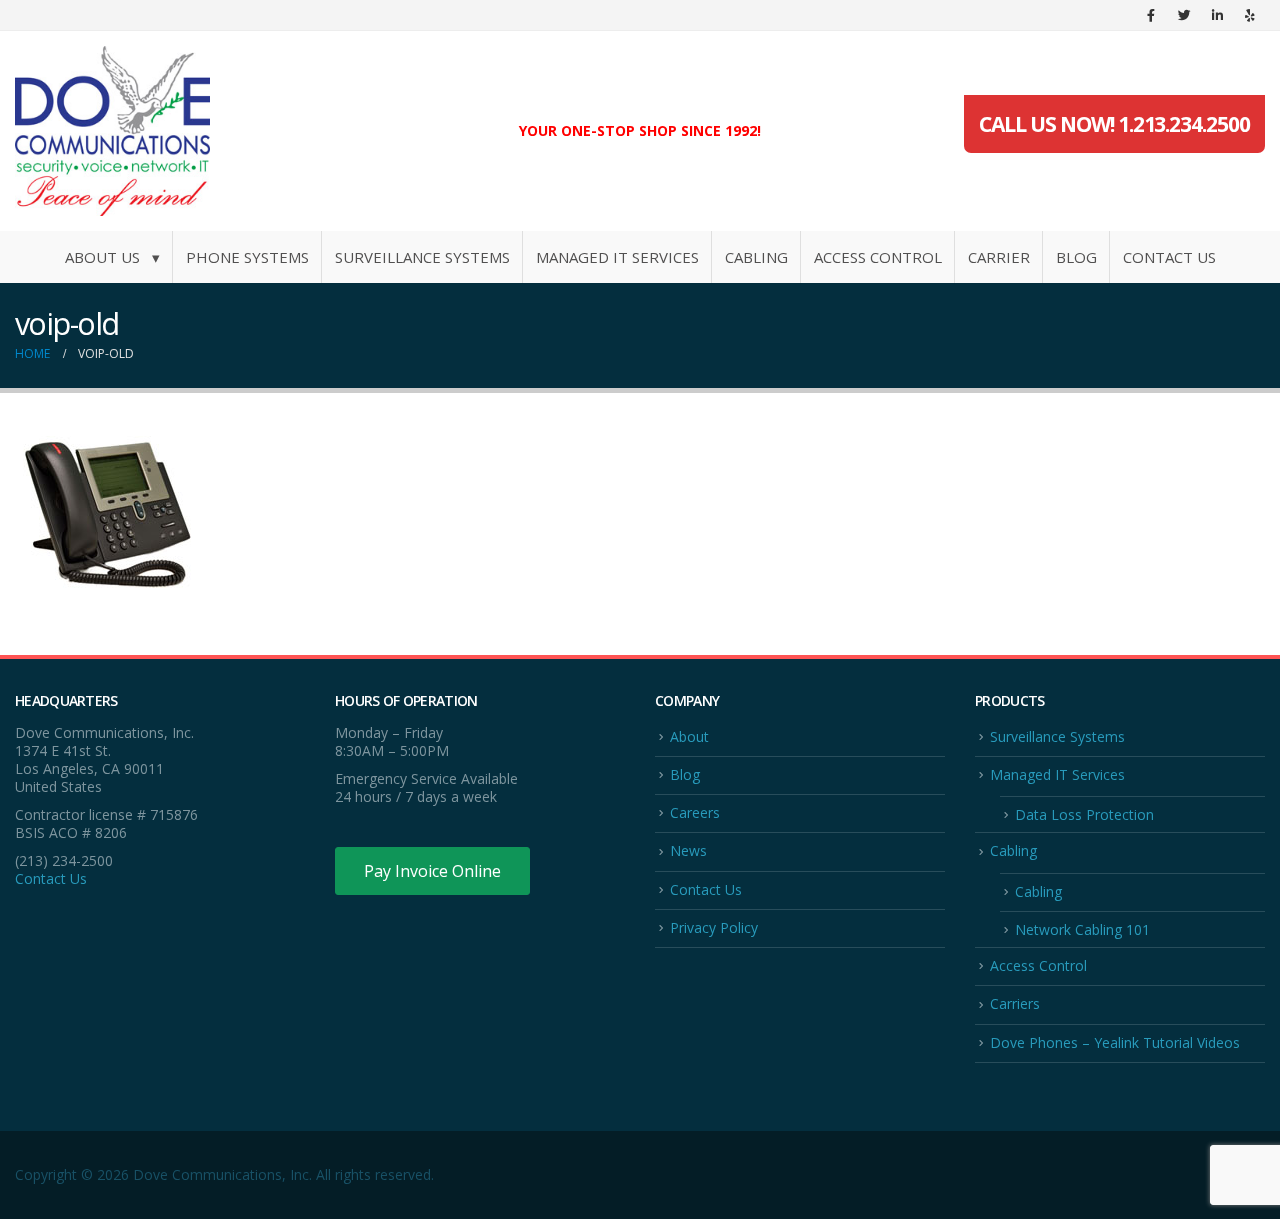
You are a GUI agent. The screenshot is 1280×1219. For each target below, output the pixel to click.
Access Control (878, 257)
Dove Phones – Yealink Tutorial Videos (1115, 1042)
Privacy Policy (714, 927)
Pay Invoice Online (432, 871)
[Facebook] (1151, 15)
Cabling (756, 257)
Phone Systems (247, 257)
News (688, 850)
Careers (695, 812)
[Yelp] (1250, 15)
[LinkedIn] (1217, 15)
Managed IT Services (617, 257)
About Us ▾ (112, 257)
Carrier (999, 257)
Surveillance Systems (422, 257)
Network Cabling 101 (1082, 929)
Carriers (1015, 1003)
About (689, 736)
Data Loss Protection (1084, 814)
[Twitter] (1184, 15)
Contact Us (1169, 257)
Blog (1076, 257)
